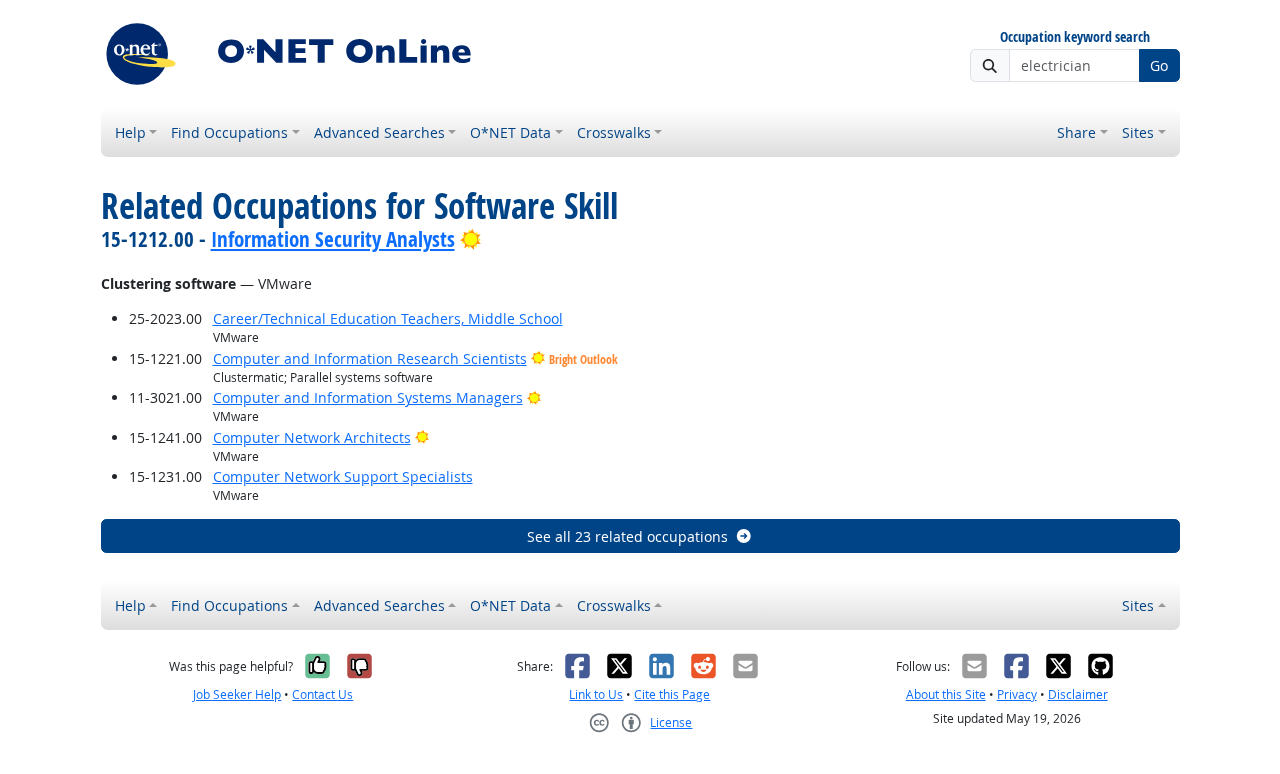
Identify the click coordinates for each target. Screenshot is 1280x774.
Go (1159, 65)
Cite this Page (672, 694)
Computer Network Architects (312, 437)
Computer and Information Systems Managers (368, 397)
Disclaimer (1078, 694)
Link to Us (596, 694)
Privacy (1017, 694)
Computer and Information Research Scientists (370, 358)
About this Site (946, 694)
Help (130, 132)
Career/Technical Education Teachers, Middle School (388, 318)
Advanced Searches (379, 132)
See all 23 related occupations (627, 536)
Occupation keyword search (1075, 37)
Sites (1138, 132)
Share (1076, 132)
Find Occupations (229, 132)
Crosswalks (614, 132)
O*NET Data (510, 132)
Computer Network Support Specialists (343, 476)
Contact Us (322, 694)
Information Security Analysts (333, 239)
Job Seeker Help (237, 694)
